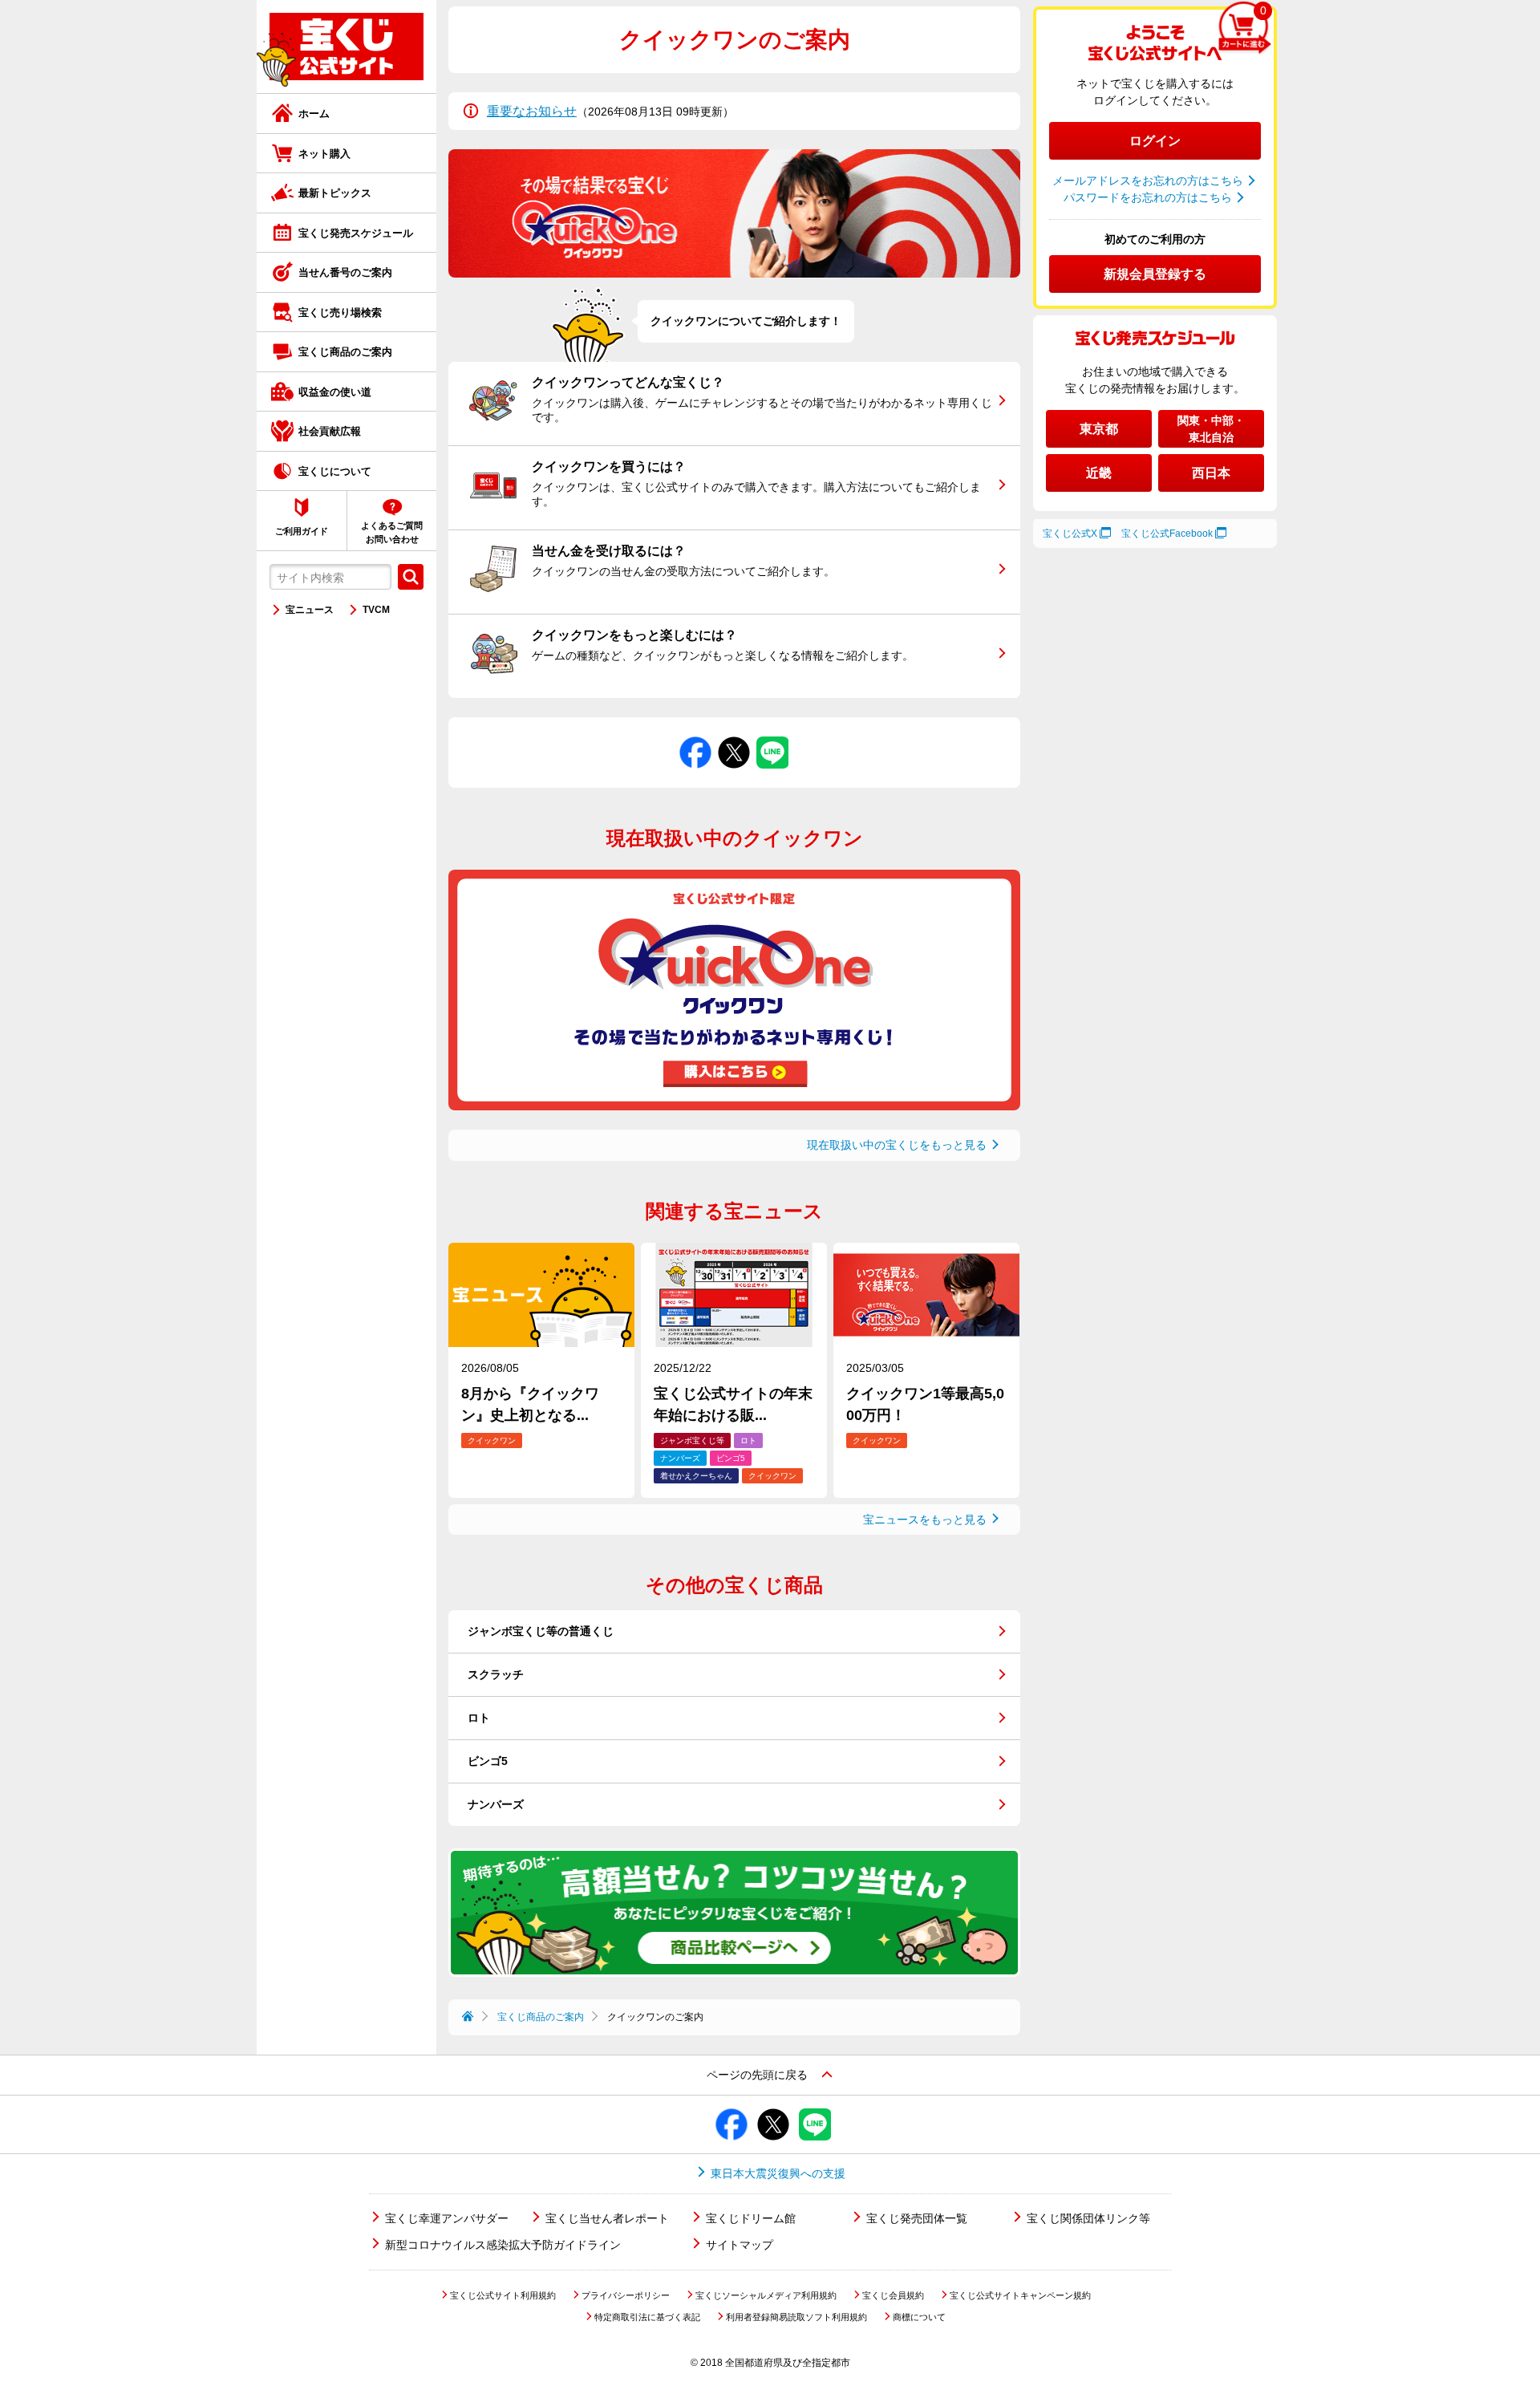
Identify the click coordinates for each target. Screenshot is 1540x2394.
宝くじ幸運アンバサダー (447, 2218)
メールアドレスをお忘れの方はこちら (1148, 181)
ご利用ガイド (302, 531)
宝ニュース (310, 610)
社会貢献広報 (330, 431)
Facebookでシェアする (695, 737)
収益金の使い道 (335, 392)
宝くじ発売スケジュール (356, 233)
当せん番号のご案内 (345, 272)
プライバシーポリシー (626, 2295)
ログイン (1155, 141)
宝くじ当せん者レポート (607, 2218)
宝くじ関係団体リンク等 (1088, 2218)
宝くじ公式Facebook (1167, 534)
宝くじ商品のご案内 (345, 352)
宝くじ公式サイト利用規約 (503, 2295)
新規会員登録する (1155, 274)
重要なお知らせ (532, 111)
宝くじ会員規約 (893, 2295)
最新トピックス (335, 193)
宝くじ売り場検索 (340, 312)
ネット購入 (324, 154)
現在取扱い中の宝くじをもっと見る (897, 1145)
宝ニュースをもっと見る (925, 1520)
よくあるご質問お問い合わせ (392, 532)
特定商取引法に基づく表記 (647, 2317)
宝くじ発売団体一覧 (917, 2218)
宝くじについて (335, 471)
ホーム (314, 114)
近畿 (1099, 473)
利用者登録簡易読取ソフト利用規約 (796, 2317)
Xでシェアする (734, 737)
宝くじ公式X (1070, 534)
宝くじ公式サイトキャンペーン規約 (1020, 2295)
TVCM (376, 610)
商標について (919, 2317)
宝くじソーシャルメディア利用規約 (766, 2295)
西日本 (1211, 473)
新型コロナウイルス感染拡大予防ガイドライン (503, 2245)
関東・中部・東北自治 (1211, 429)
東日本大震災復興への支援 (778, 2173)
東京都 (1099, 429)
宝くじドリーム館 (751, 2218)
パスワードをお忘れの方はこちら (1148, 197)
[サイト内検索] (411, 577)
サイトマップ (740, 2245)
